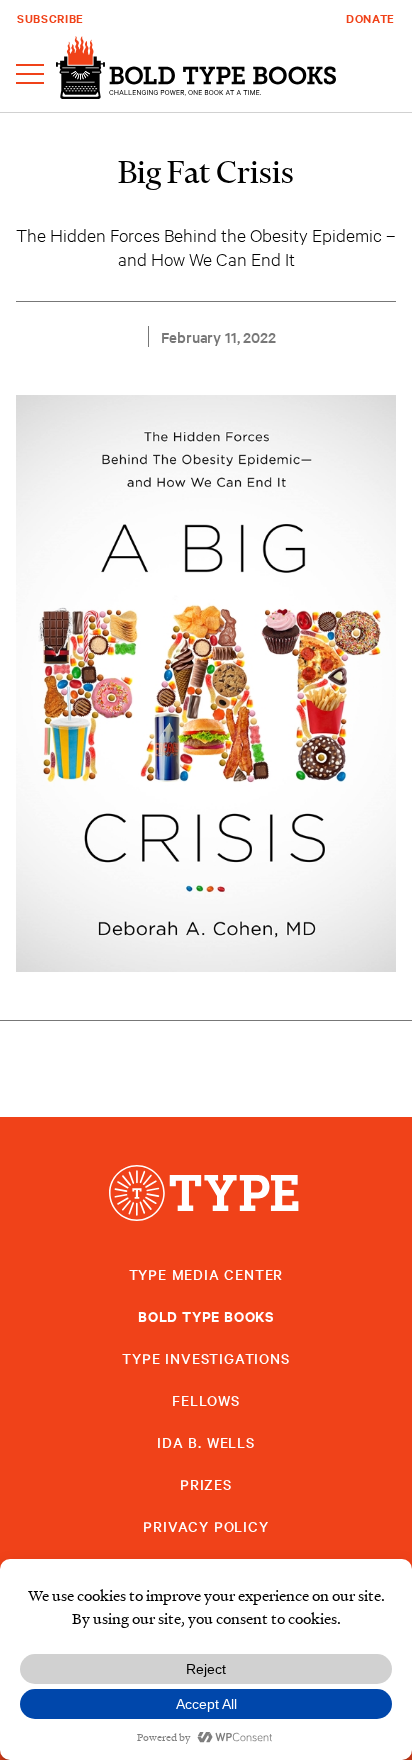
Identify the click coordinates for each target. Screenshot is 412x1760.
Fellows (206, 1400)
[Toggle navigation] (30, 75)
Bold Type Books (206, 1315)
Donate (370, 18)
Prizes (206, 1484)
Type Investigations (205, 1358)
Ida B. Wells (206, 1442)
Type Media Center (206, 1274)
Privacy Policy (205, 1526)
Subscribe (50, 18)
